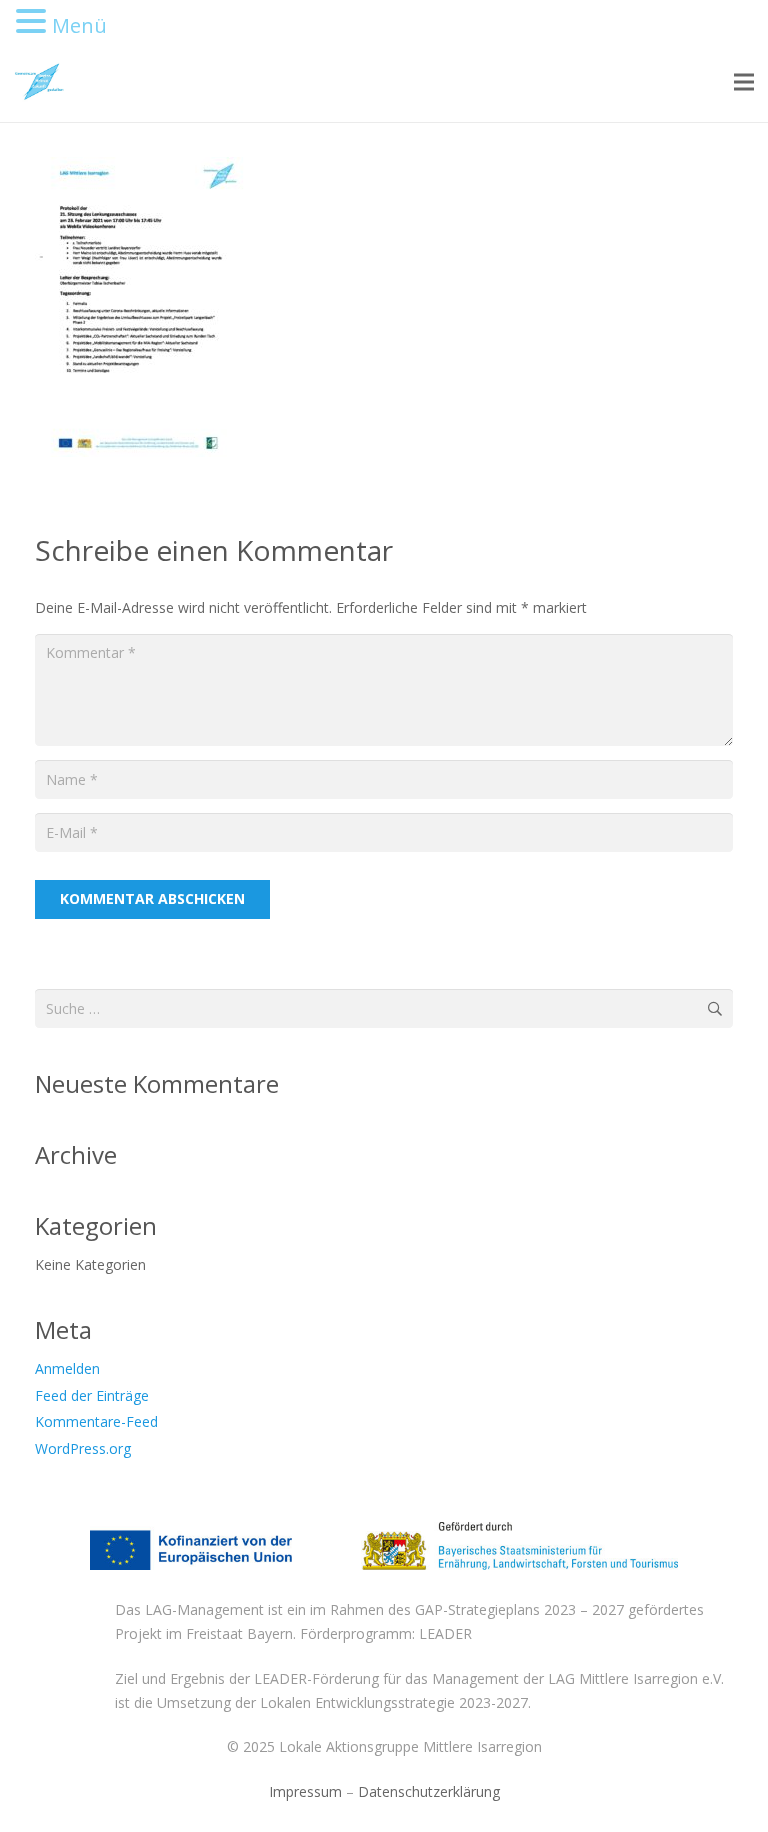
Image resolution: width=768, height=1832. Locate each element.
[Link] (39, 82)
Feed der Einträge (92, 1395)
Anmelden (67, 1368)
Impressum (305, 1791)
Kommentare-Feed (96, 1421)
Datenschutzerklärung (429, 1791)
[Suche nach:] (384, 1000)
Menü (79, 25)
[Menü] (744, 82)
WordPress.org (83, 1448)
